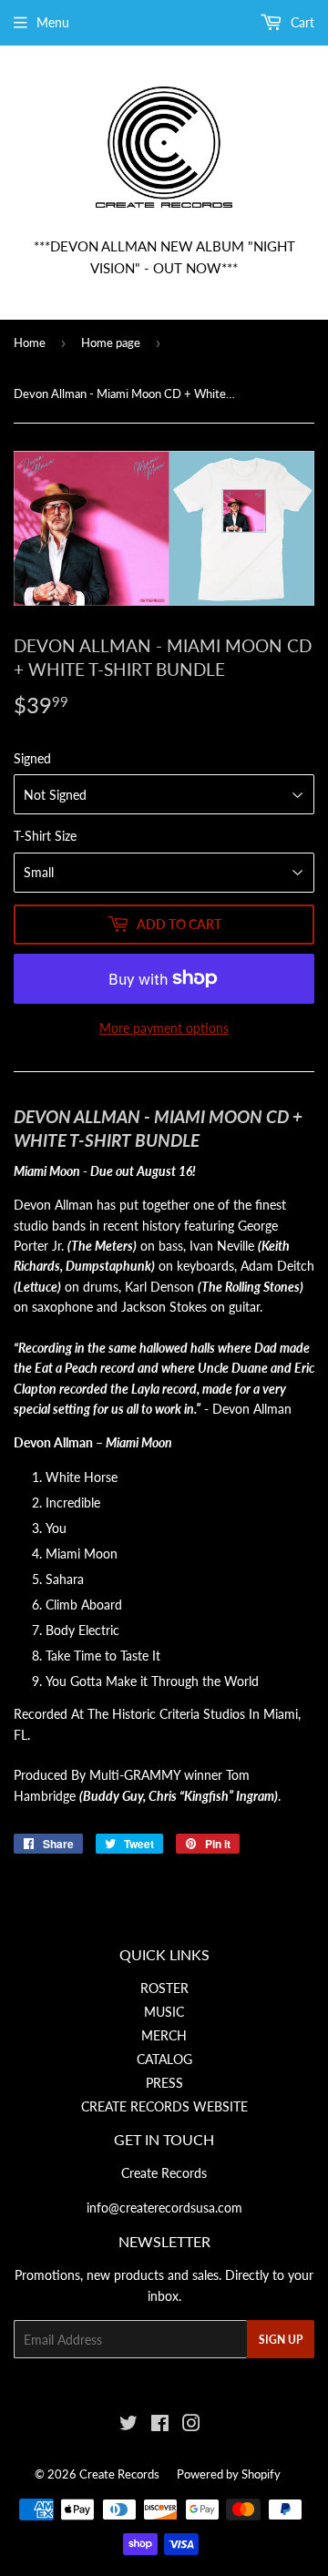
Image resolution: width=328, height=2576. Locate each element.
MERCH (164, 2035)
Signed (32, 758)
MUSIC (164, 2012)
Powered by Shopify (229, 2474)
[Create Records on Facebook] (160, 2425)
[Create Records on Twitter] (128, 2425)
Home (30, 342)
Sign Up (281, 2340)
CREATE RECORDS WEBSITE (164, 2106)
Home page (111, 342)
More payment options (164, 1028)
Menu (53, 22)
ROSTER (164, 1988)
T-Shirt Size (45, 836)
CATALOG (164, 2059)
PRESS (164, 2083)
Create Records (119, 2474)
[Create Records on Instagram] (191, 2425)
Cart (301, 22)
